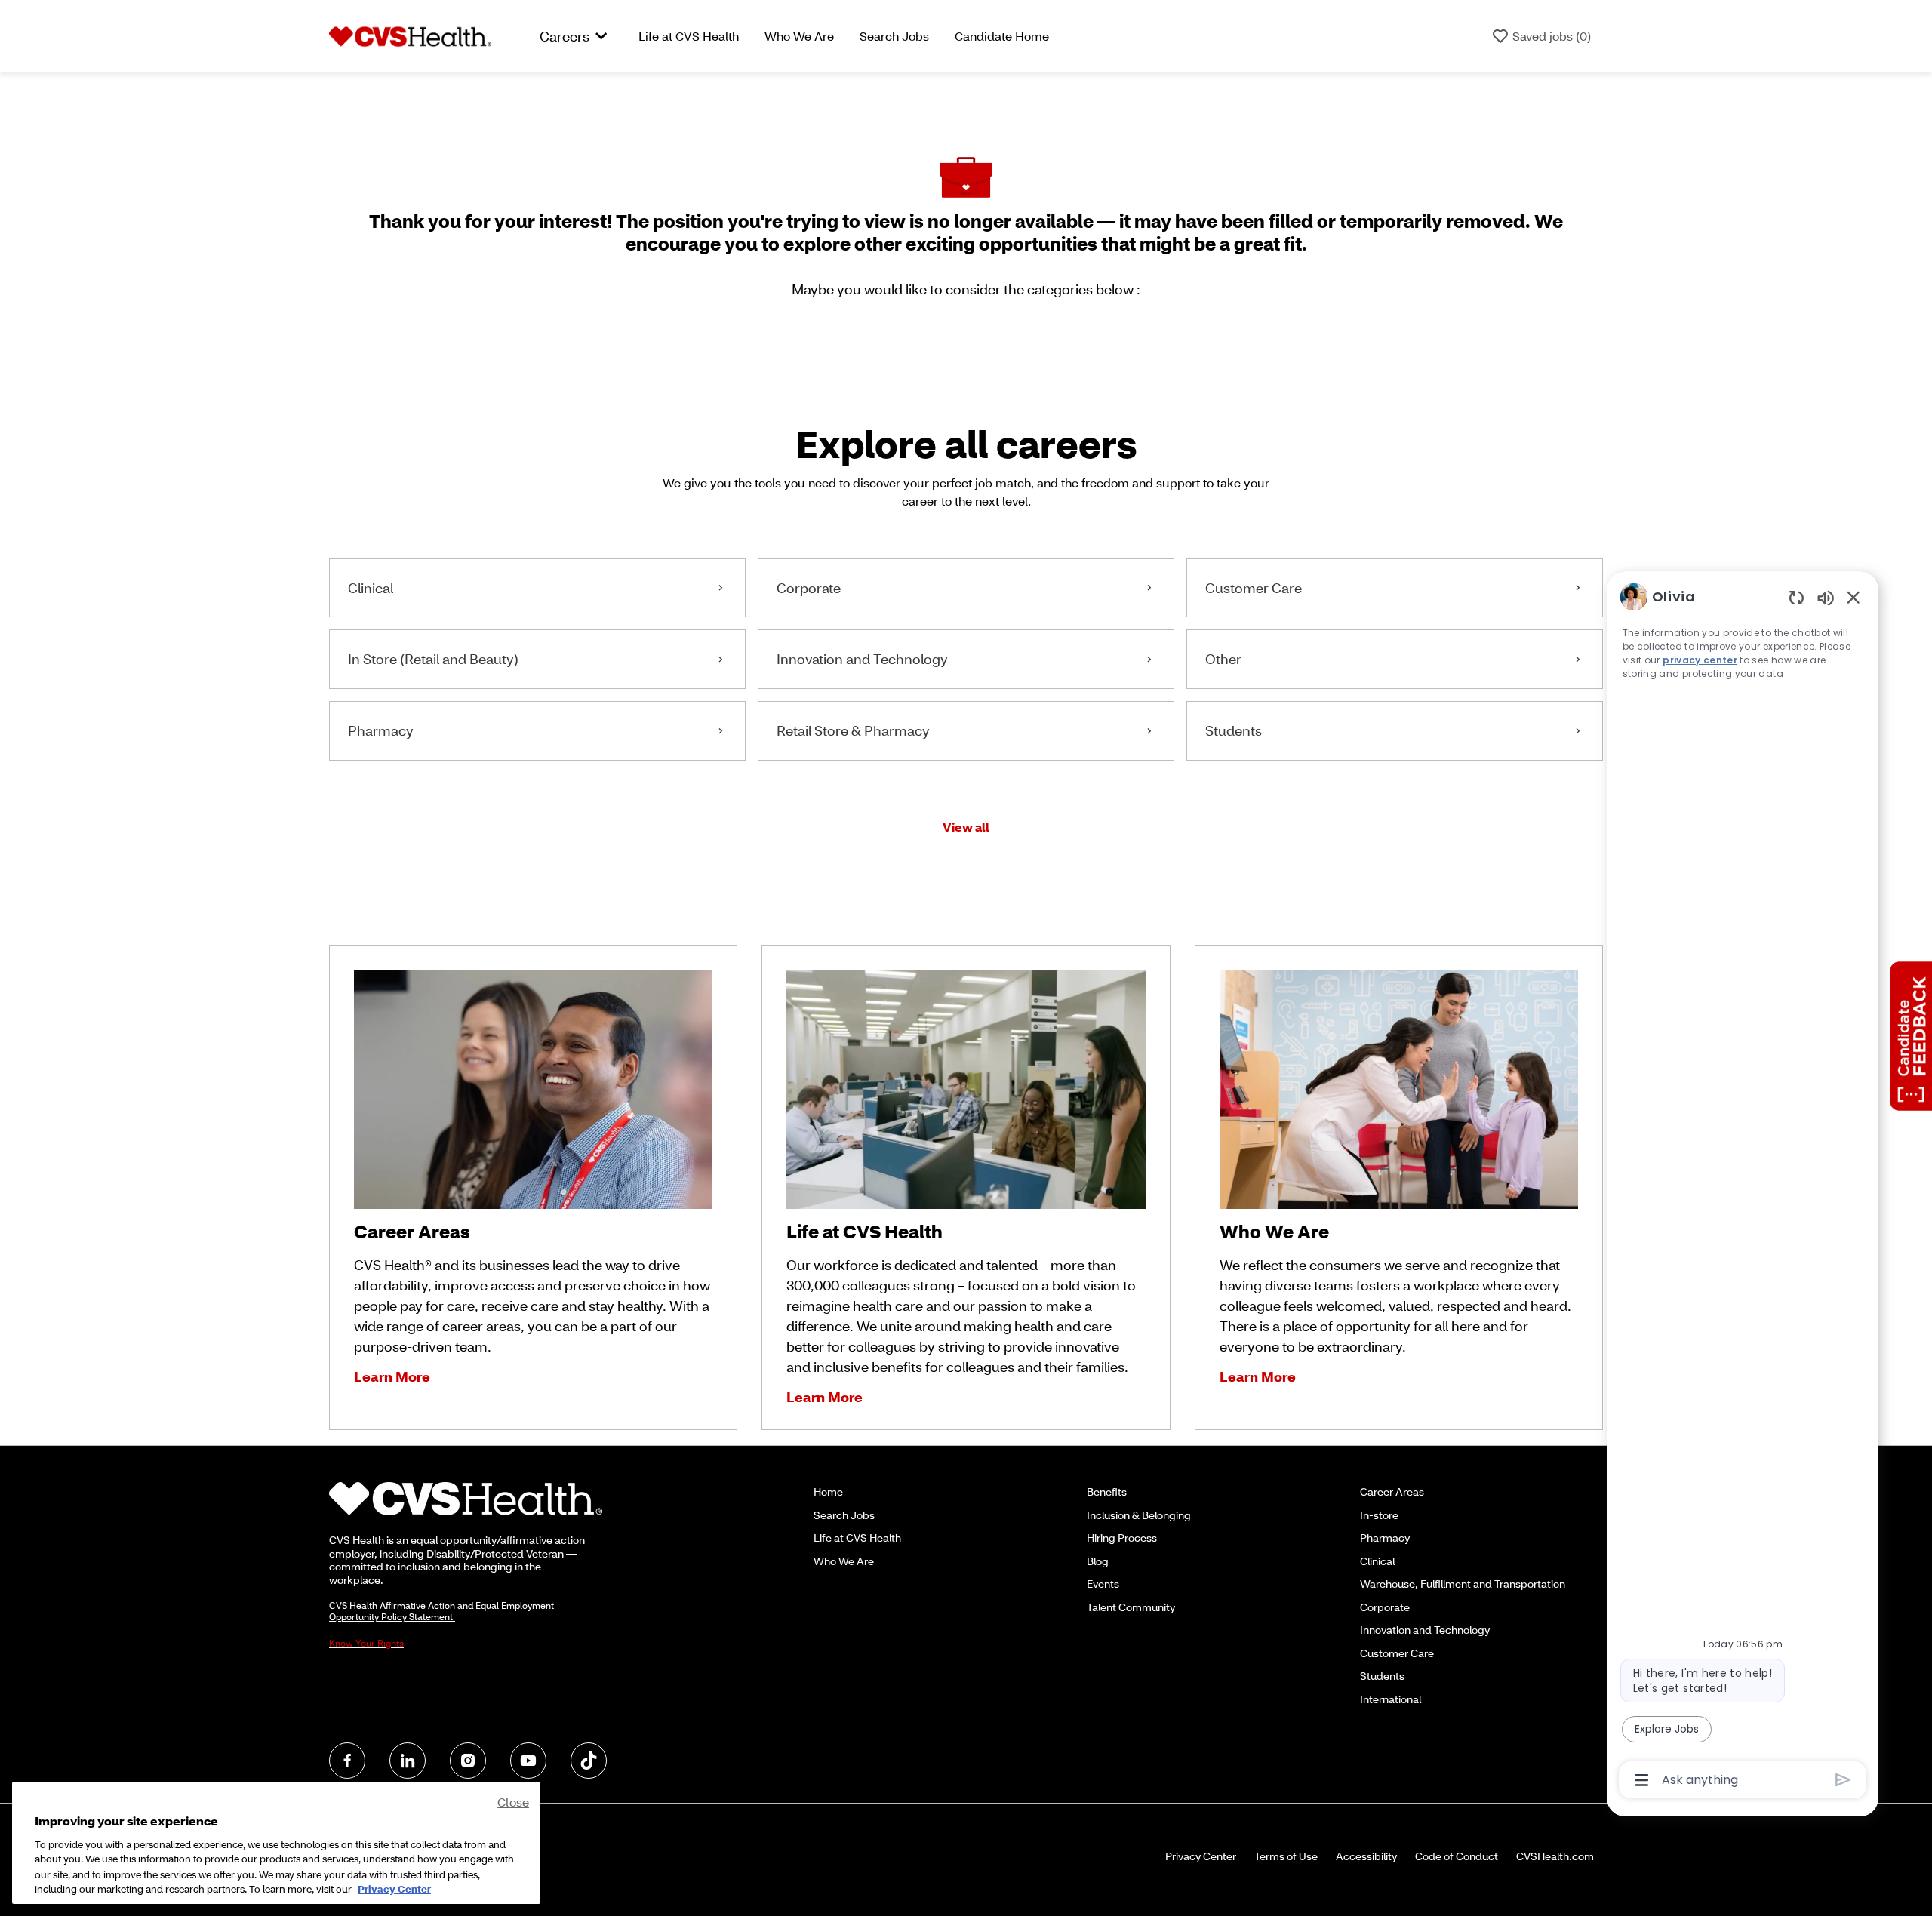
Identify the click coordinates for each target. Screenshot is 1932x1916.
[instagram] (468, 1761)
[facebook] (347, 1761)
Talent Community (1131, 1607)
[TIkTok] (589, 1761)
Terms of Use (1286, 1856)
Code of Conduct (1457, 1856)
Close (513, 1802)
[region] (1743, 1187)
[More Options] (1642, 1780)
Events (1103, 1584)
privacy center (1700, 660)
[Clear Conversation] (1797, 597)
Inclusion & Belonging (1139, 1515)
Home (828, 1492)
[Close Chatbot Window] (1854, 597)
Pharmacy (1385, 1538)
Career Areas (1392, 1492)
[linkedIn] (408, 1761)
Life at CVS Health (689, 36)
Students (1382, 1676)
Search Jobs (894, 36)
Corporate (1385, 1607)
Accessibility (1366, 1856)
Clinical (1377, 1561)
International (1391, 1699)
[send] (1843, 1780)
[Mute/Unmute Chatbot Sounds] (1826, 597)
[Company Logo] (410, 35)
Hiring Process (1122, 1538)
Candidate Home (1002, 36)
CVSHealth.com (1555, 1856)
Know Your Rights (366, 1643)
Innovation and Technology (1425, 1630)
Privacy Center (1201, 1856)
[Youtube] (528, 1761)
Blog (1098, 1561)
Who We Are (799, 36)
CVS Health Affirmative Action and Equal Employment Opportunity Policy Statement (441, 1611)
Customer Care (1397, 1653)
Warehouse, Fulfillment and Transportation (1463, 1584)
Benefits (1107, 1492)
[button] (966, 827)
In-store (1379, 1515)
